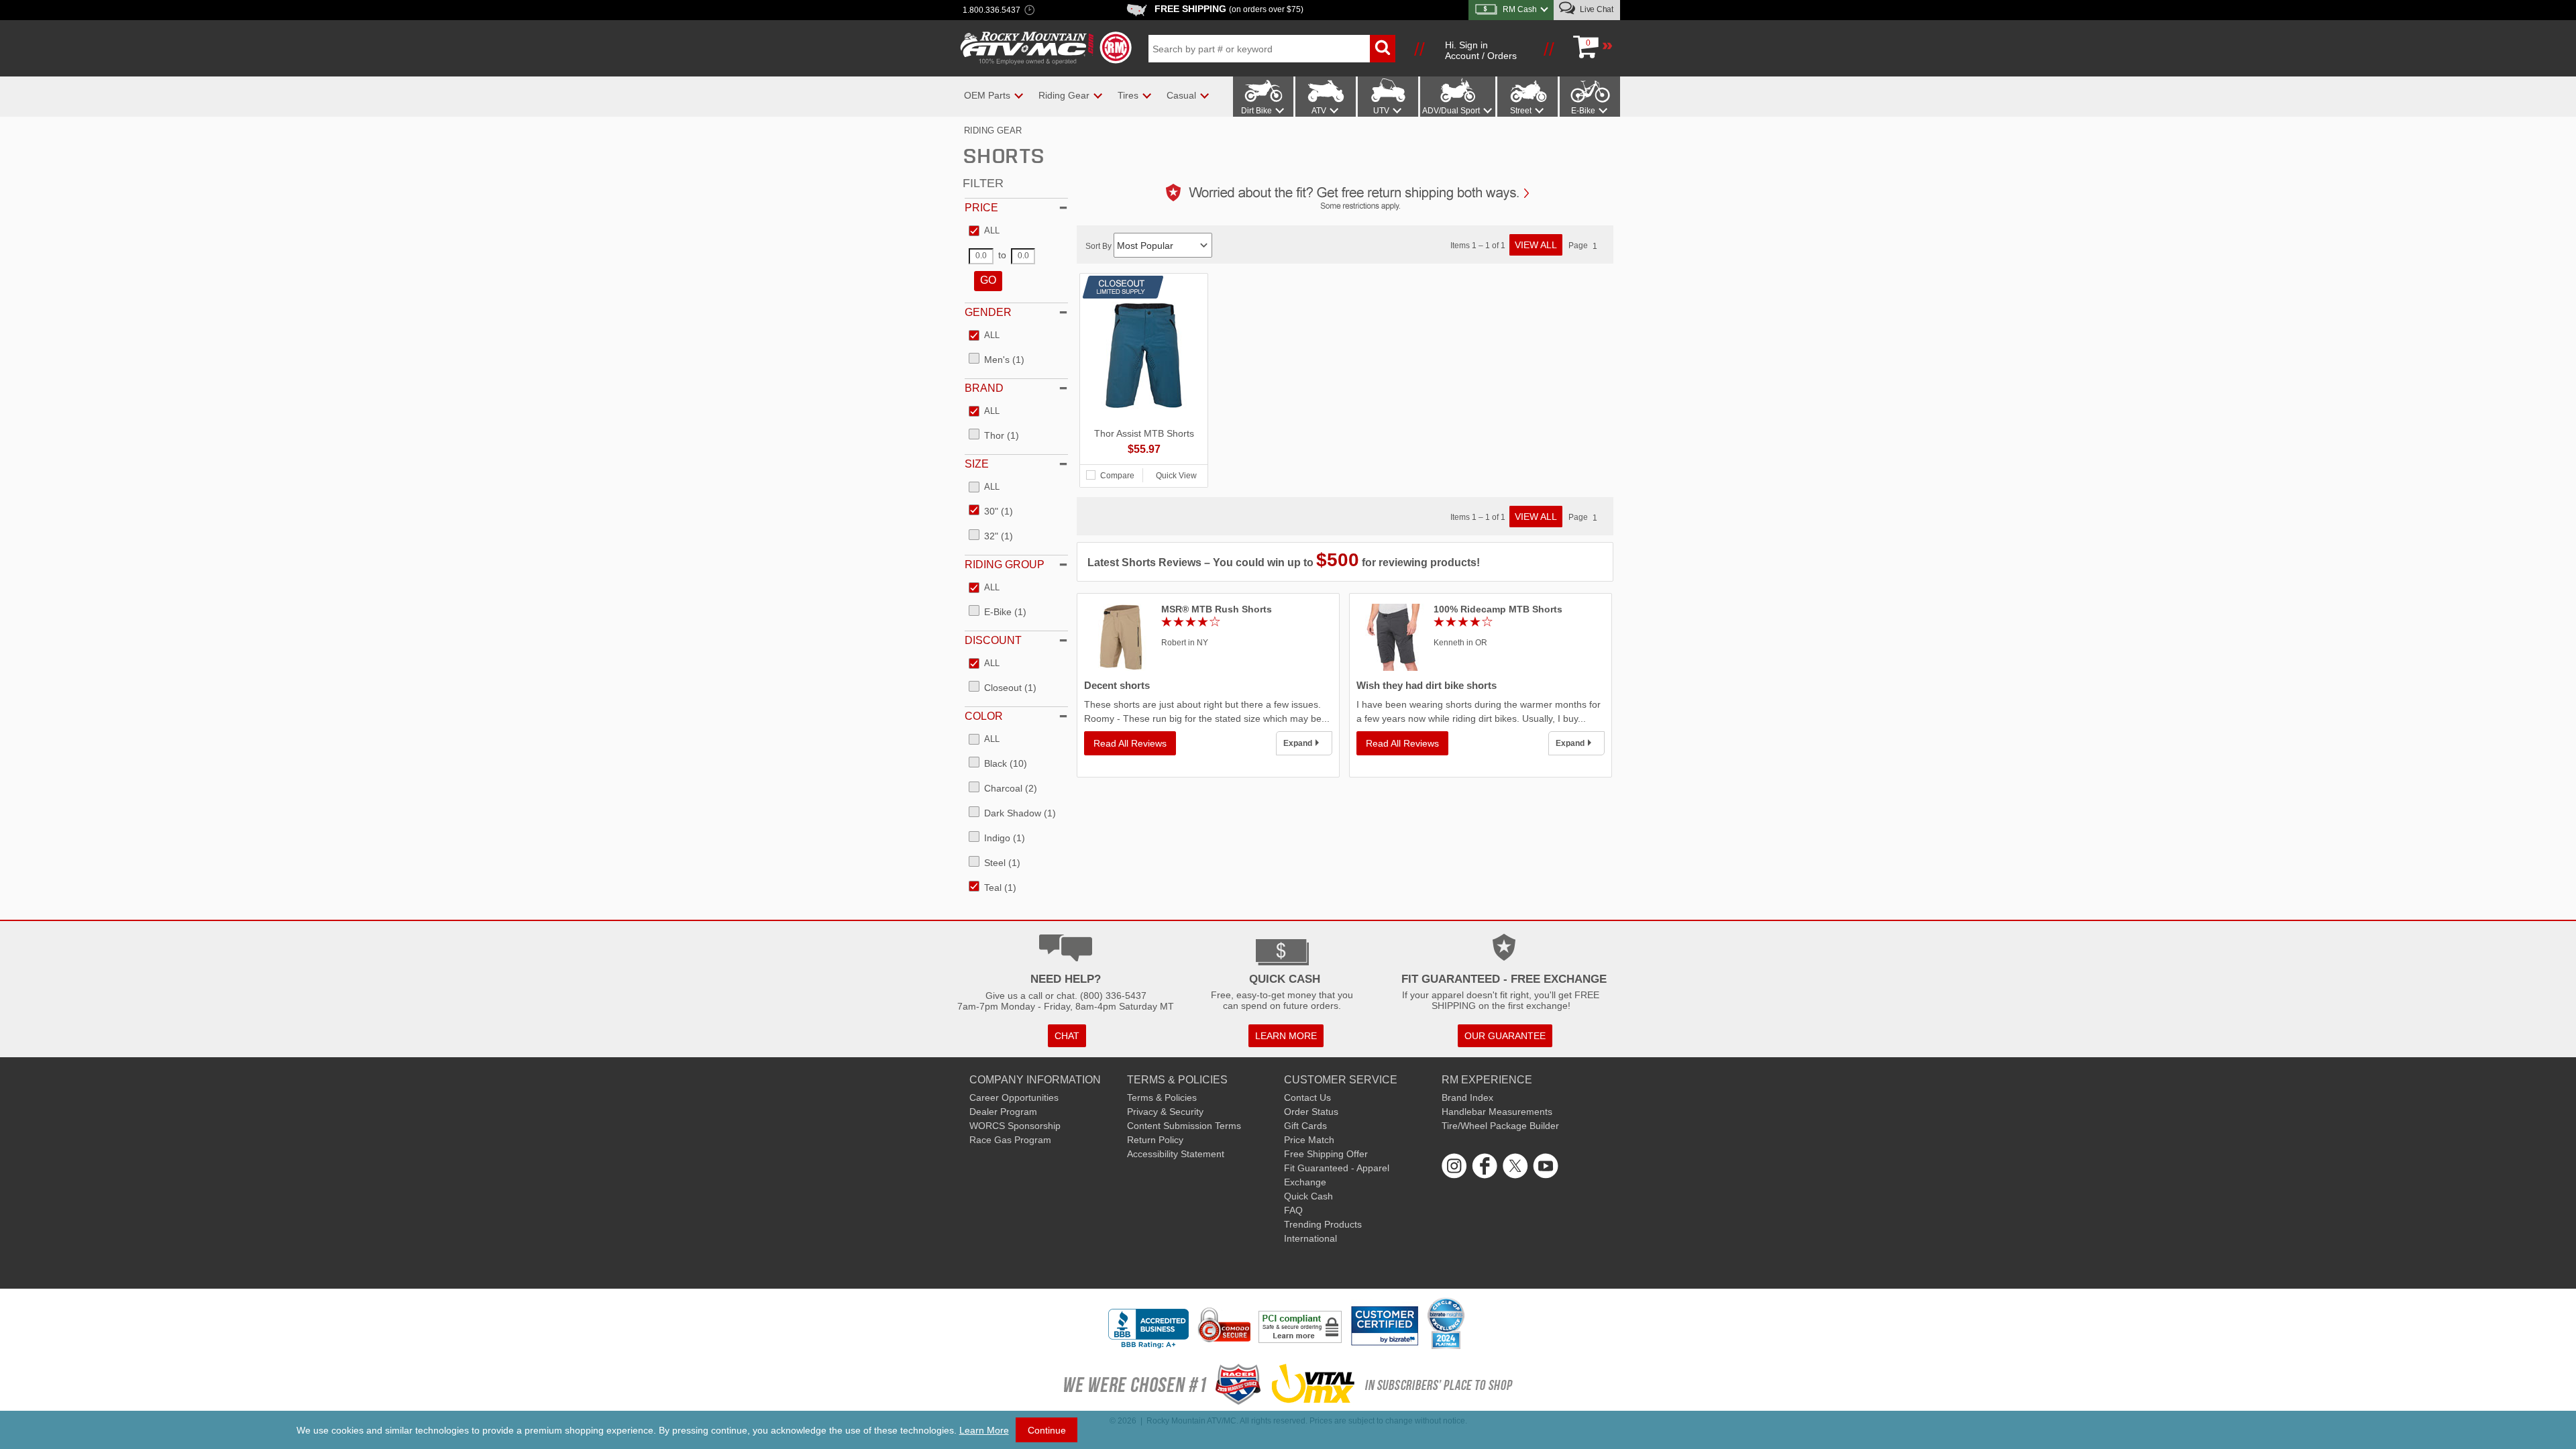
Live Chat (1596, 9)
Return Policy (1155, 1140)
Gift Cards (1305, 1126)
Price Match (1309, 1140)
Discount (993, 640)
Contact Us (1307, 1097)
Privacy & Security (1165, 1112)
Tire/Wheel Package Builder (1500, 1126)
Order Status (1311, 1112)
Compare (1117, 476)
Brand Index (1467, 1097)
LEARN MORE (1286, 1036)
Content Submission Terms (1184, 1126)
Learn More (984, 1430)
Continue (1047, 1430)
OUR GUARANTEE (1505, 1036)
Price (981, 208)
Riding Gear (993, 130)
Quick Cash (1308, 1196)
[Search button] (1383, 49)
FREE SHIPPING (1229, 9)
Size (977, 464)
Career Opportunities (1014, 1097)
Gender (988, 312)
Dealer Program (1003, 1112)
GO (988, 280)
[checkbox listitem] (984, 231)
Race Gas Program (1010, 1140)
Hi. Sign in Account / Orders (1481, 50)
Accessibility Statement (1176, 1154)
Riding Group (1005, 565)
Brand (984, 388)
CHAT (1067, 1036)
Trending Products (1323, 1224)
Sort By (1099, 246)
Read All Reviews (1130, 743)
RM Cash (1520, 9)
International (1310, 1238)
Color (984, 716)
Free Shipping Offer (1326, 1154)
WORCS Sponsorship (1015, 1126)
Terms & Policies (1162, 1097)
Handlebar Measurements (1497, 1112)
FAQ (1293, 1210)
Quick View (1176, 476)
